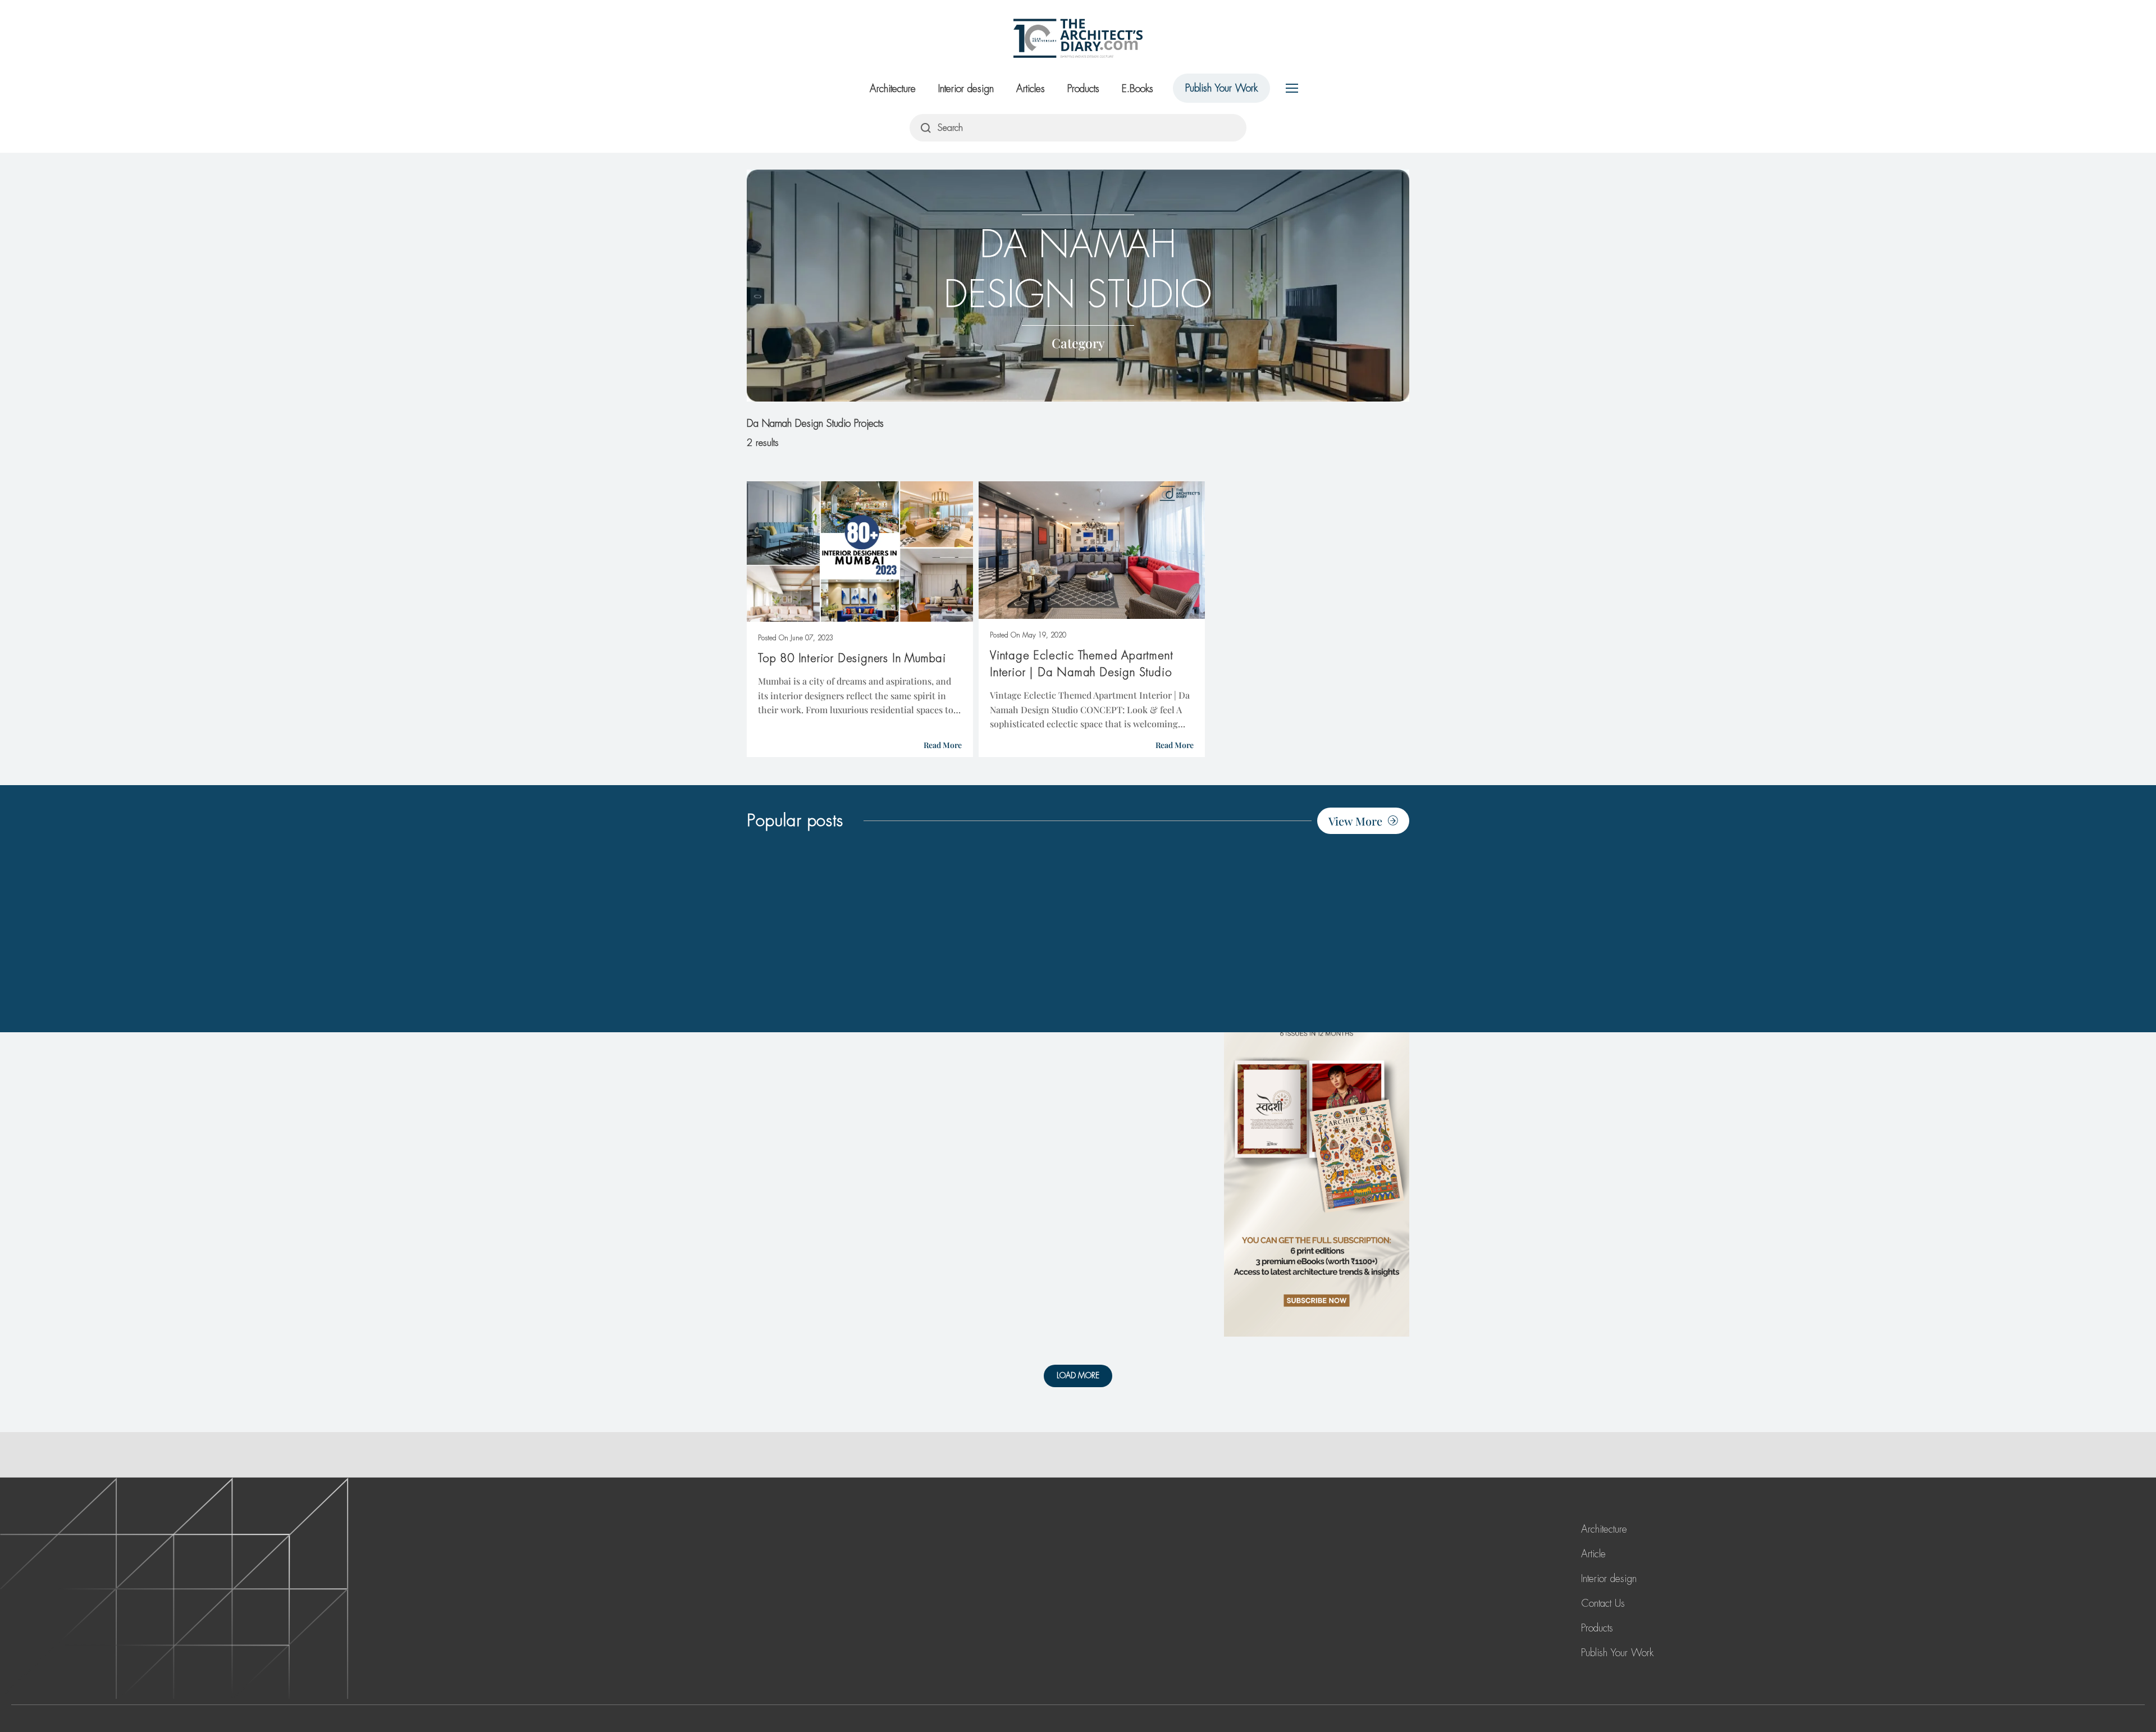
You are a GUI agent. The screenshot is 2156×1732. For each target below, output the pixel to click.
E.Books (1138, 89)
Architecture (893, 89)
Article (1593, 1554)
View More (1355, 821)
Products (1083, 89)
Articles (1031, 89)
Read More (943, 745)
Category (1078, 343)
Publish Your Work (1221, 88)
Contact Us (1603, 1603)
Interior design (966, 89)
